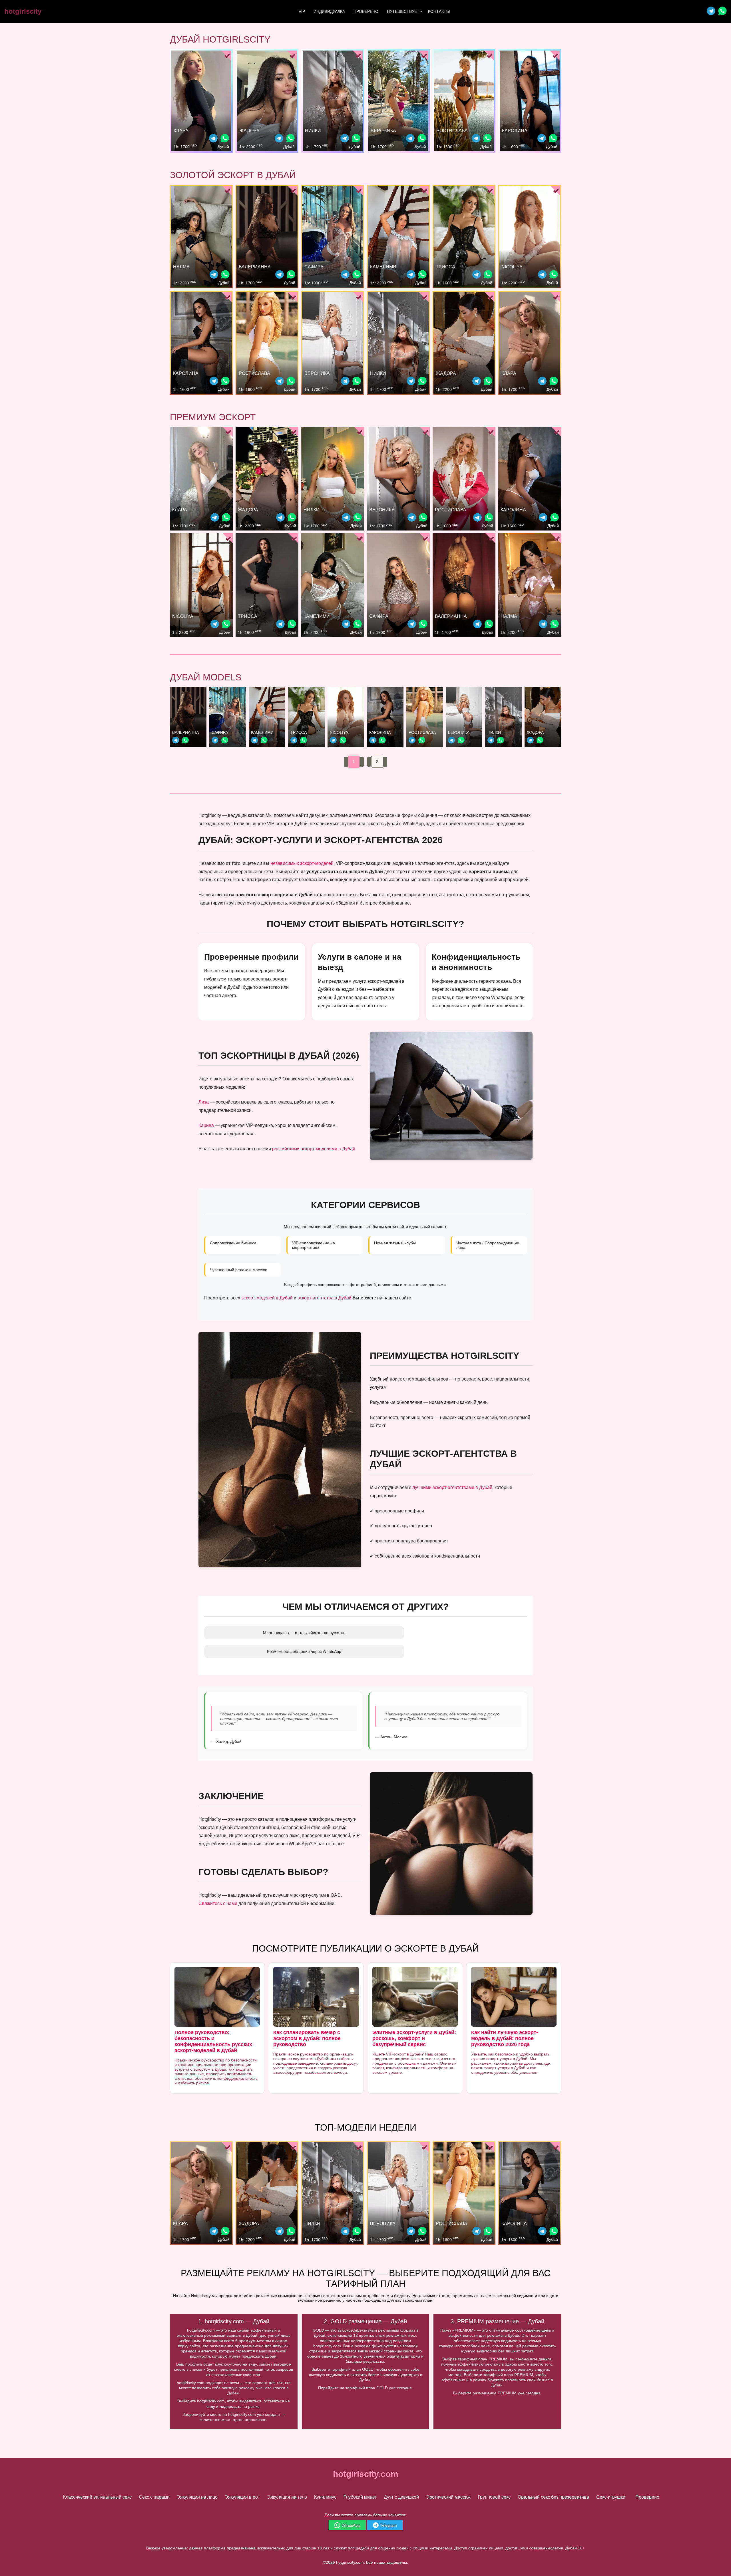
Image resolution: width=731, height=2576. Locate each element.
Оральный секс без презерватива (553, 2497)
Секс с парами (154, 2497)
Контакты (439, 11)
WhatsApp (351, 2525)
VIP (302, 11)
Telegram (388, 2525)
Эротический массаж (448, 2497)
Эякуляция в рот (242, 2497)
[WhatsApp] (225, 139)
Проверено (366, 11)
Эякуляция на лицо (197, 2497)
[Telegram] (711, 12)
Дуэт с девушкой (401, 2497)
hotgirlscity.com (366, 2474)
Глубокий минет (360, 2497)
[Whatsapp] (722, 12)
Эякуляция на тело (287, 2497)
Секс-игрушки (611, 2497)
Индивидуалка (329, 11)
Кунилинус (325, 2497)
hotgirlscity (23, 11)
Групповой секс (494, 2497)
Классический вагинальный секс (97, 2497)
